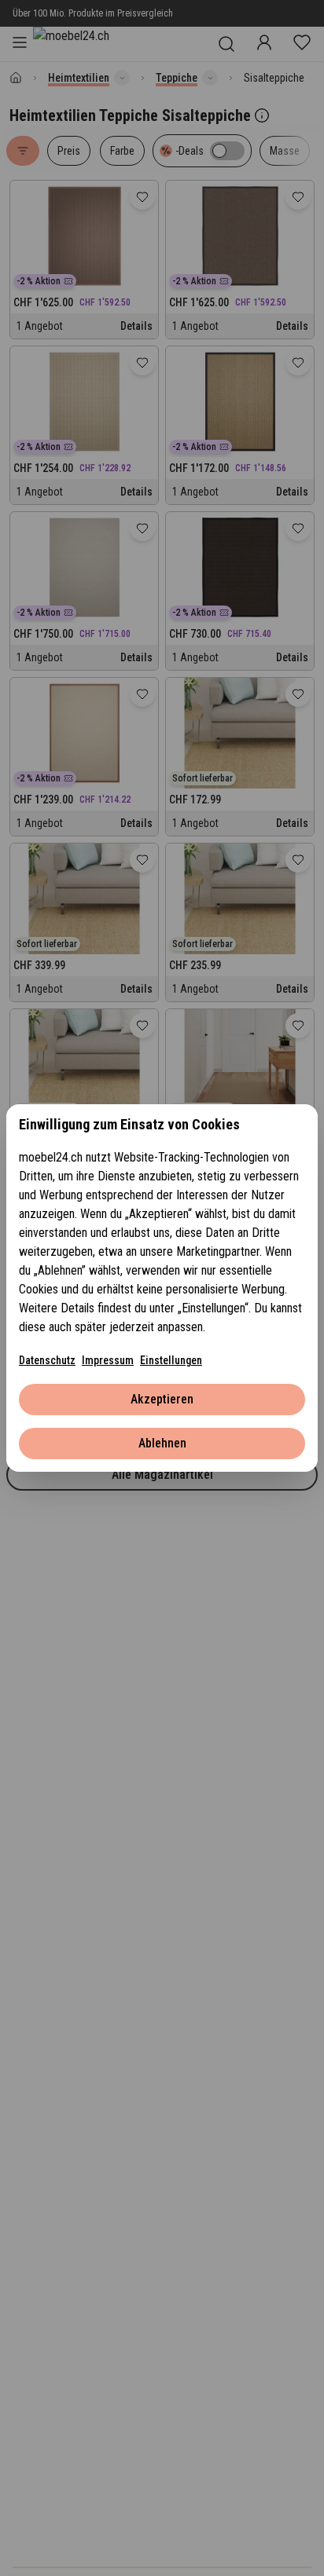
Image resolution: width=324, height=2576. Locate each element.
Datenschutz (47, 1360)
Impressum (108, 1360)
